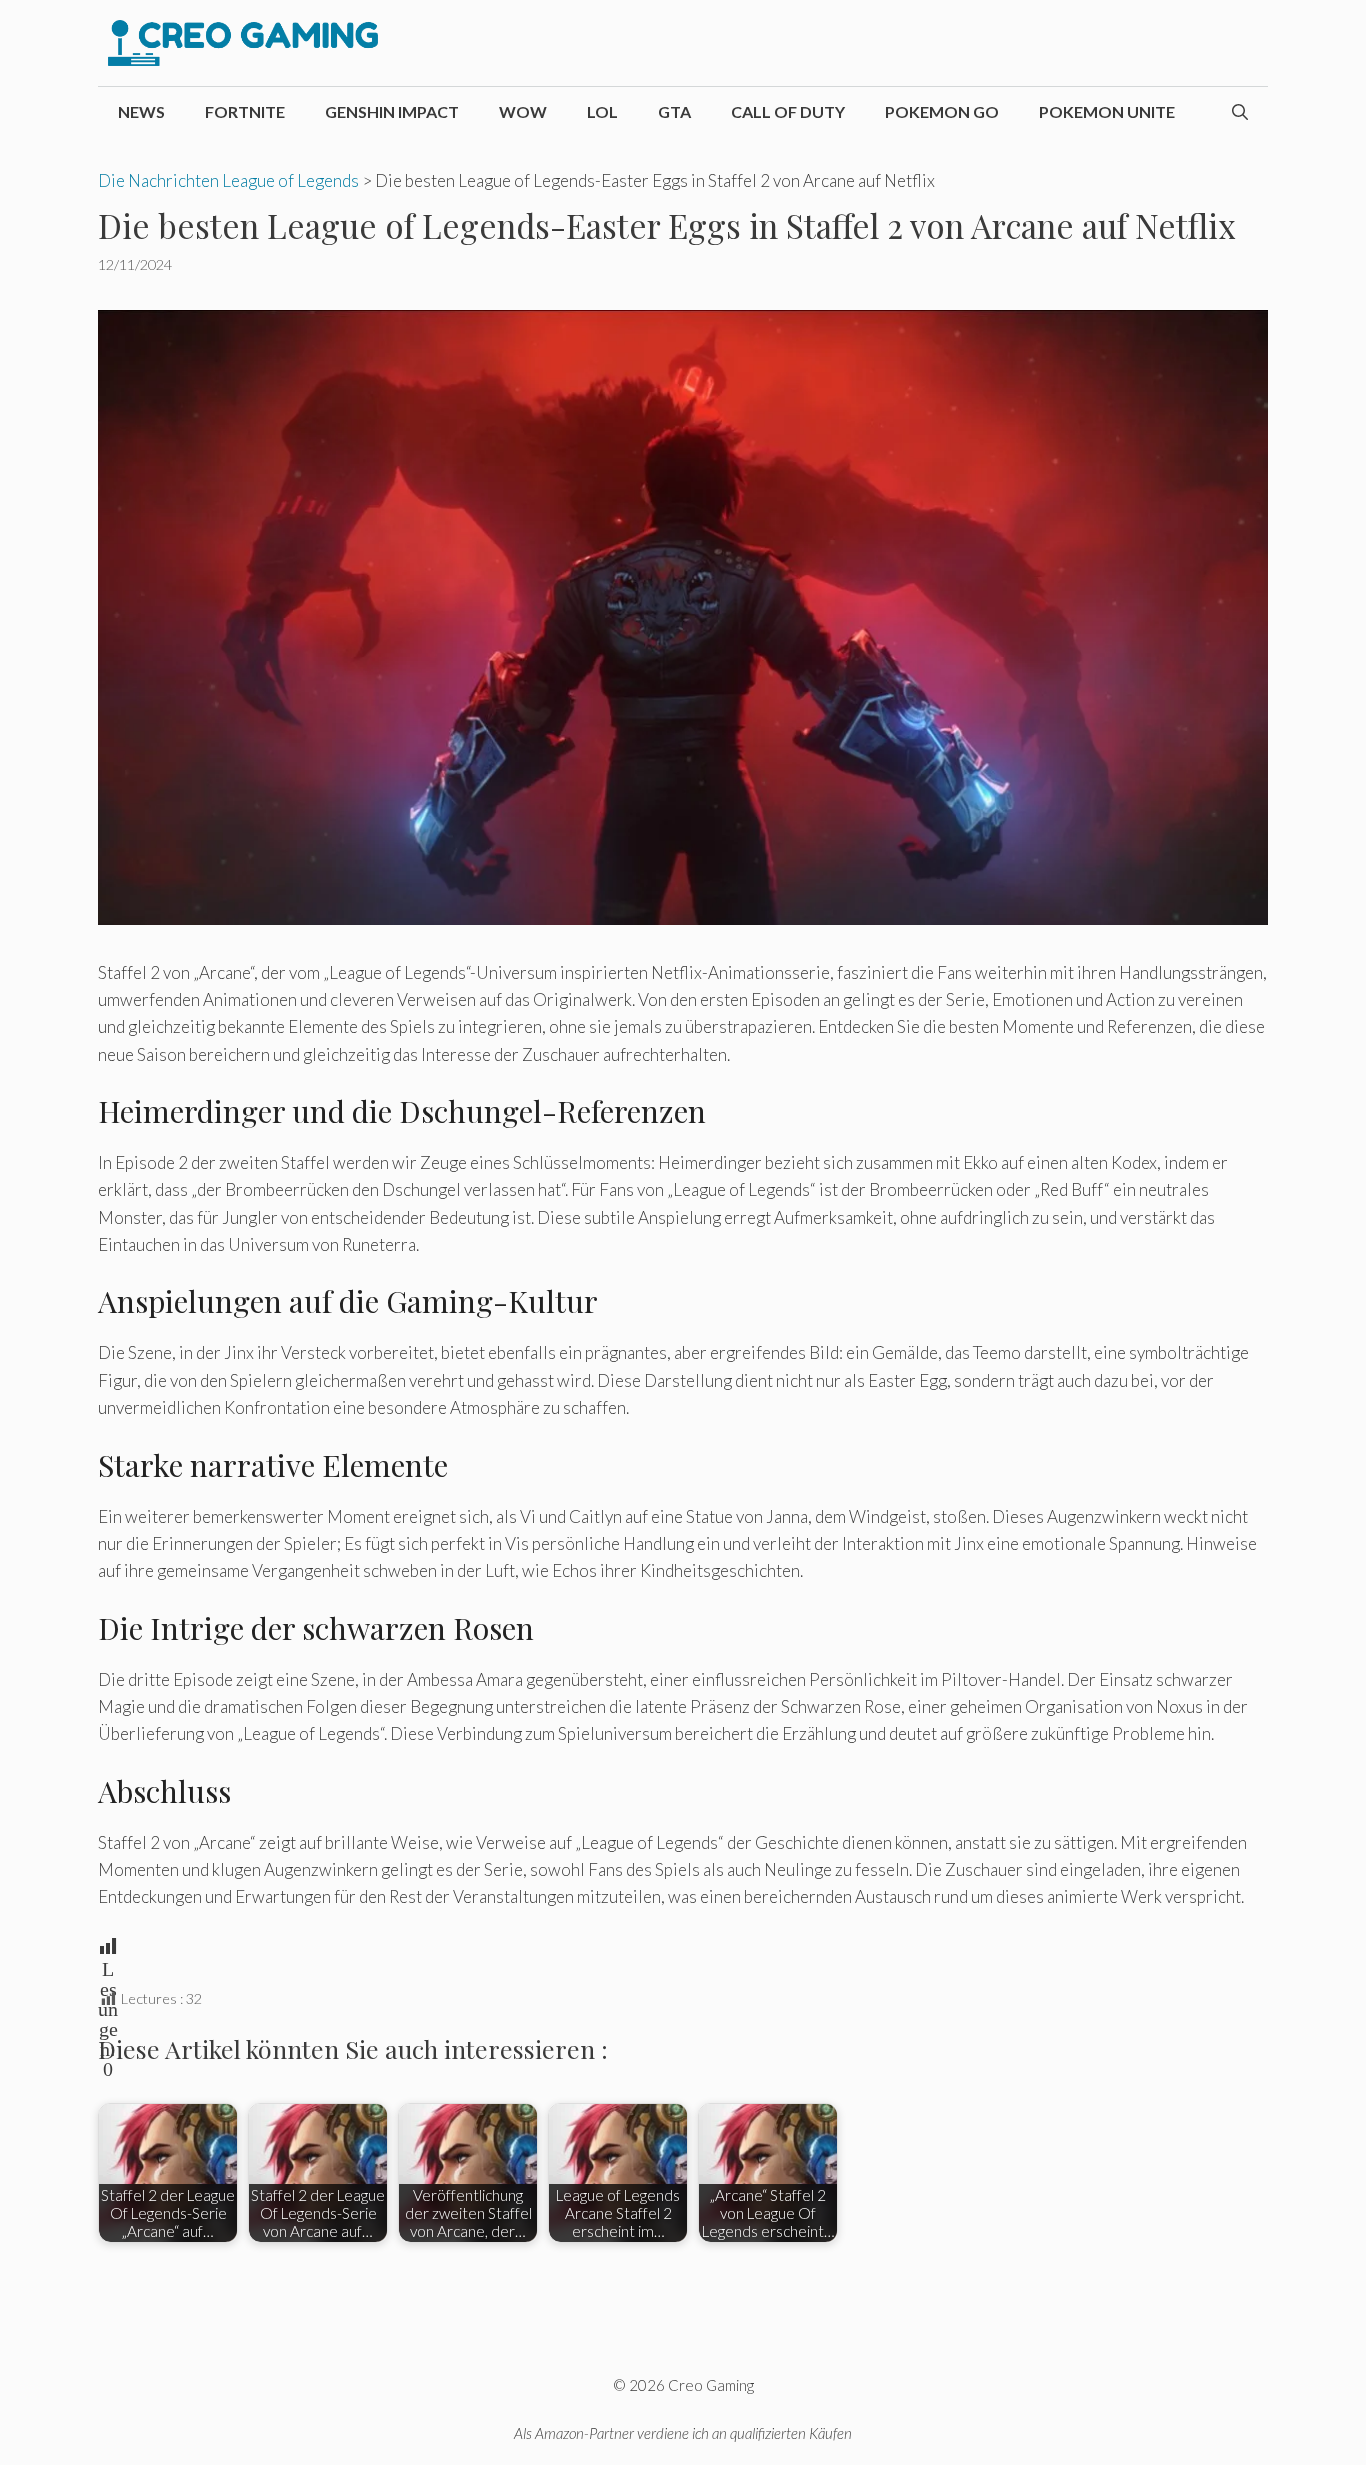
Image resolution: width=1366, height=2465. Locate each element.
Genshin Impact (392, 111)
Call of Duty (788, 111)
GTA (674, 111)
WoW (523, 111)
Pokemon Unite (1107, 111)
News (141, 111)
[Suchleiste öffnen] (1240, 112)
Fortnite (245, 111)
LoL (602, 111)
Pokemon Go (942, 111)
